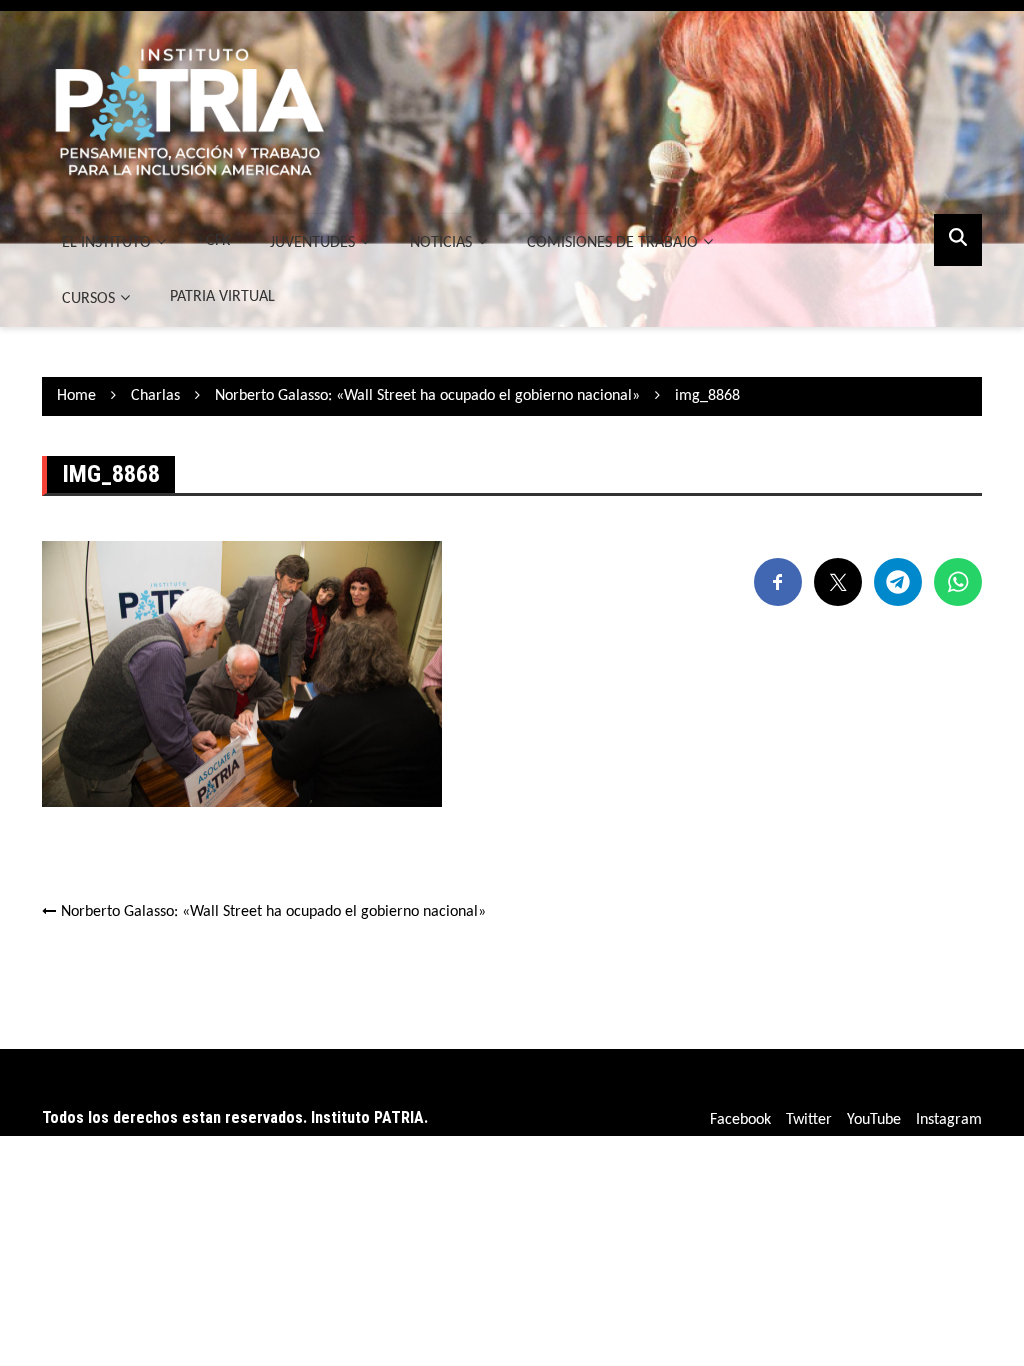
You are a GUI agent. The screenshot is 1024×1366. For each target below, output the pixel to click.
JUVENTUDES (312, 243)
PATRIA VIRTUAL (222, 297)
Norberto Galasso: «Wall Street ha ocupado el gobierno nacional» (273, 912)
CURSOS (88, 299)
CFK (218, 241)
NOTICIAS (441, 243)
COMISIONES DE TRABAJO (612, 243)
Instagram (949, 1120)
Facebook (740, 1120)
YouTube (874, 1120)
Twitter (809, 1120)
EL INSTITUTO (106, 243)
